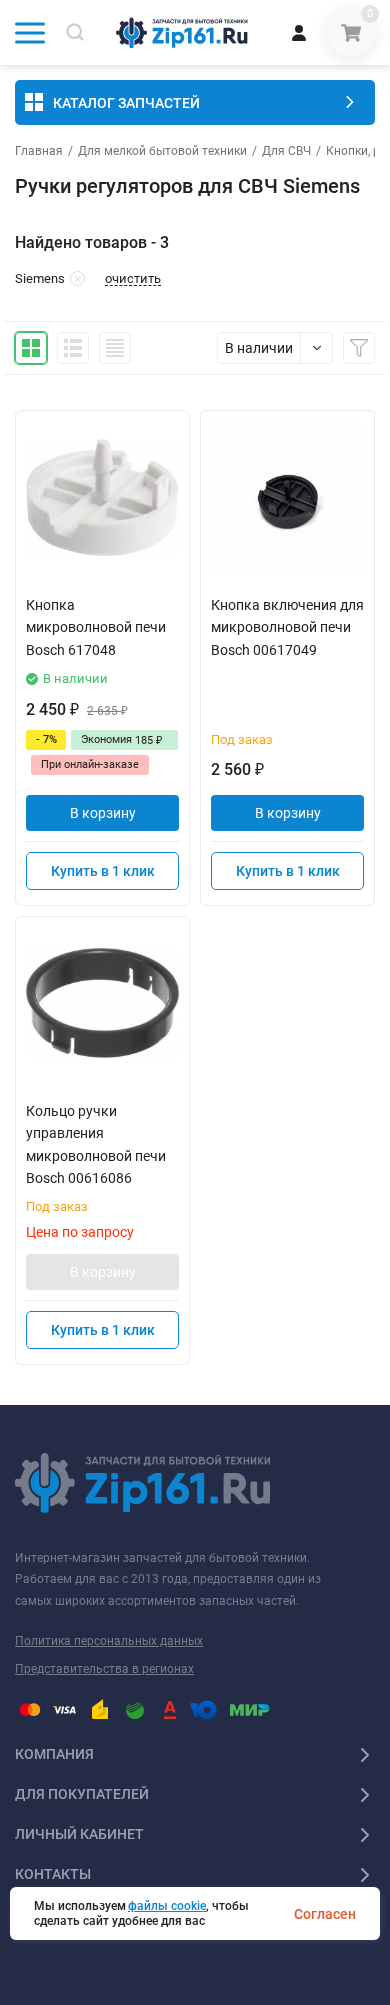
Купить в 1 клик (103, 871)
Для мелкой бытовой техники (162, 151)
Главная (39, 151)
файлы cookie (167, 1906)
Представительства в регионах (104, 1669)
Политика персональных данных (109, 1641)
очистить (133, 279)
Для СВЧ (286, 151)
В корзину (103, 813)
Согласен (325, 1914)
